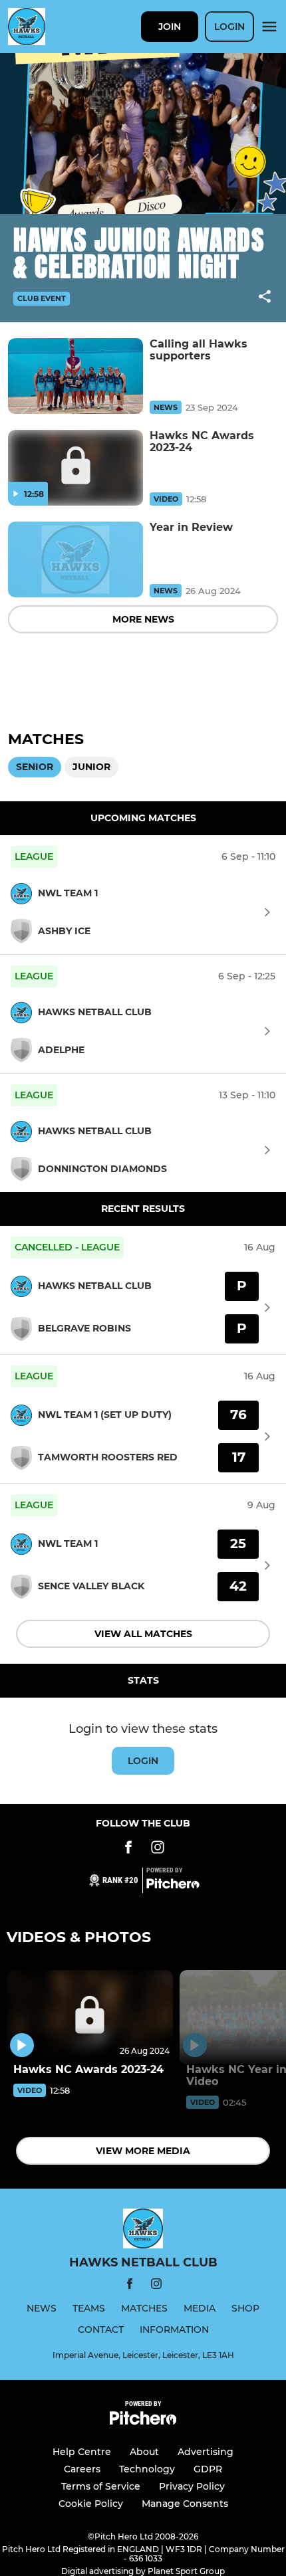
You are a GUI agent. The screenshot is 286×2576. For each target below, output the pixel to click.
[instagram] (156, 2286)
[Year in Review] (75, 559)
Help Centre (82, 2452)
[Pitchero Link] (173, 1886)
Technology (147, 2469)
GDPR (208, 2469)
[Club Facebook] (128, 1849)
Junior (91, 767)
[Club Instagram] (158, 1849)
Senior (35, 767)
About (144, 2452)
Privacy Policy (192, 2486)
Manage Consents (185, 2504)
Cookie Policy (91, 2504)
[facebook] (130, 2286)
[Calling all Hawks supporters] (75, 376)
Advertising (206, 2452)
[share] (265, 298)
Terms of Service (101, 2486)
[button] (265, 299)
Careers (82, 2469)
